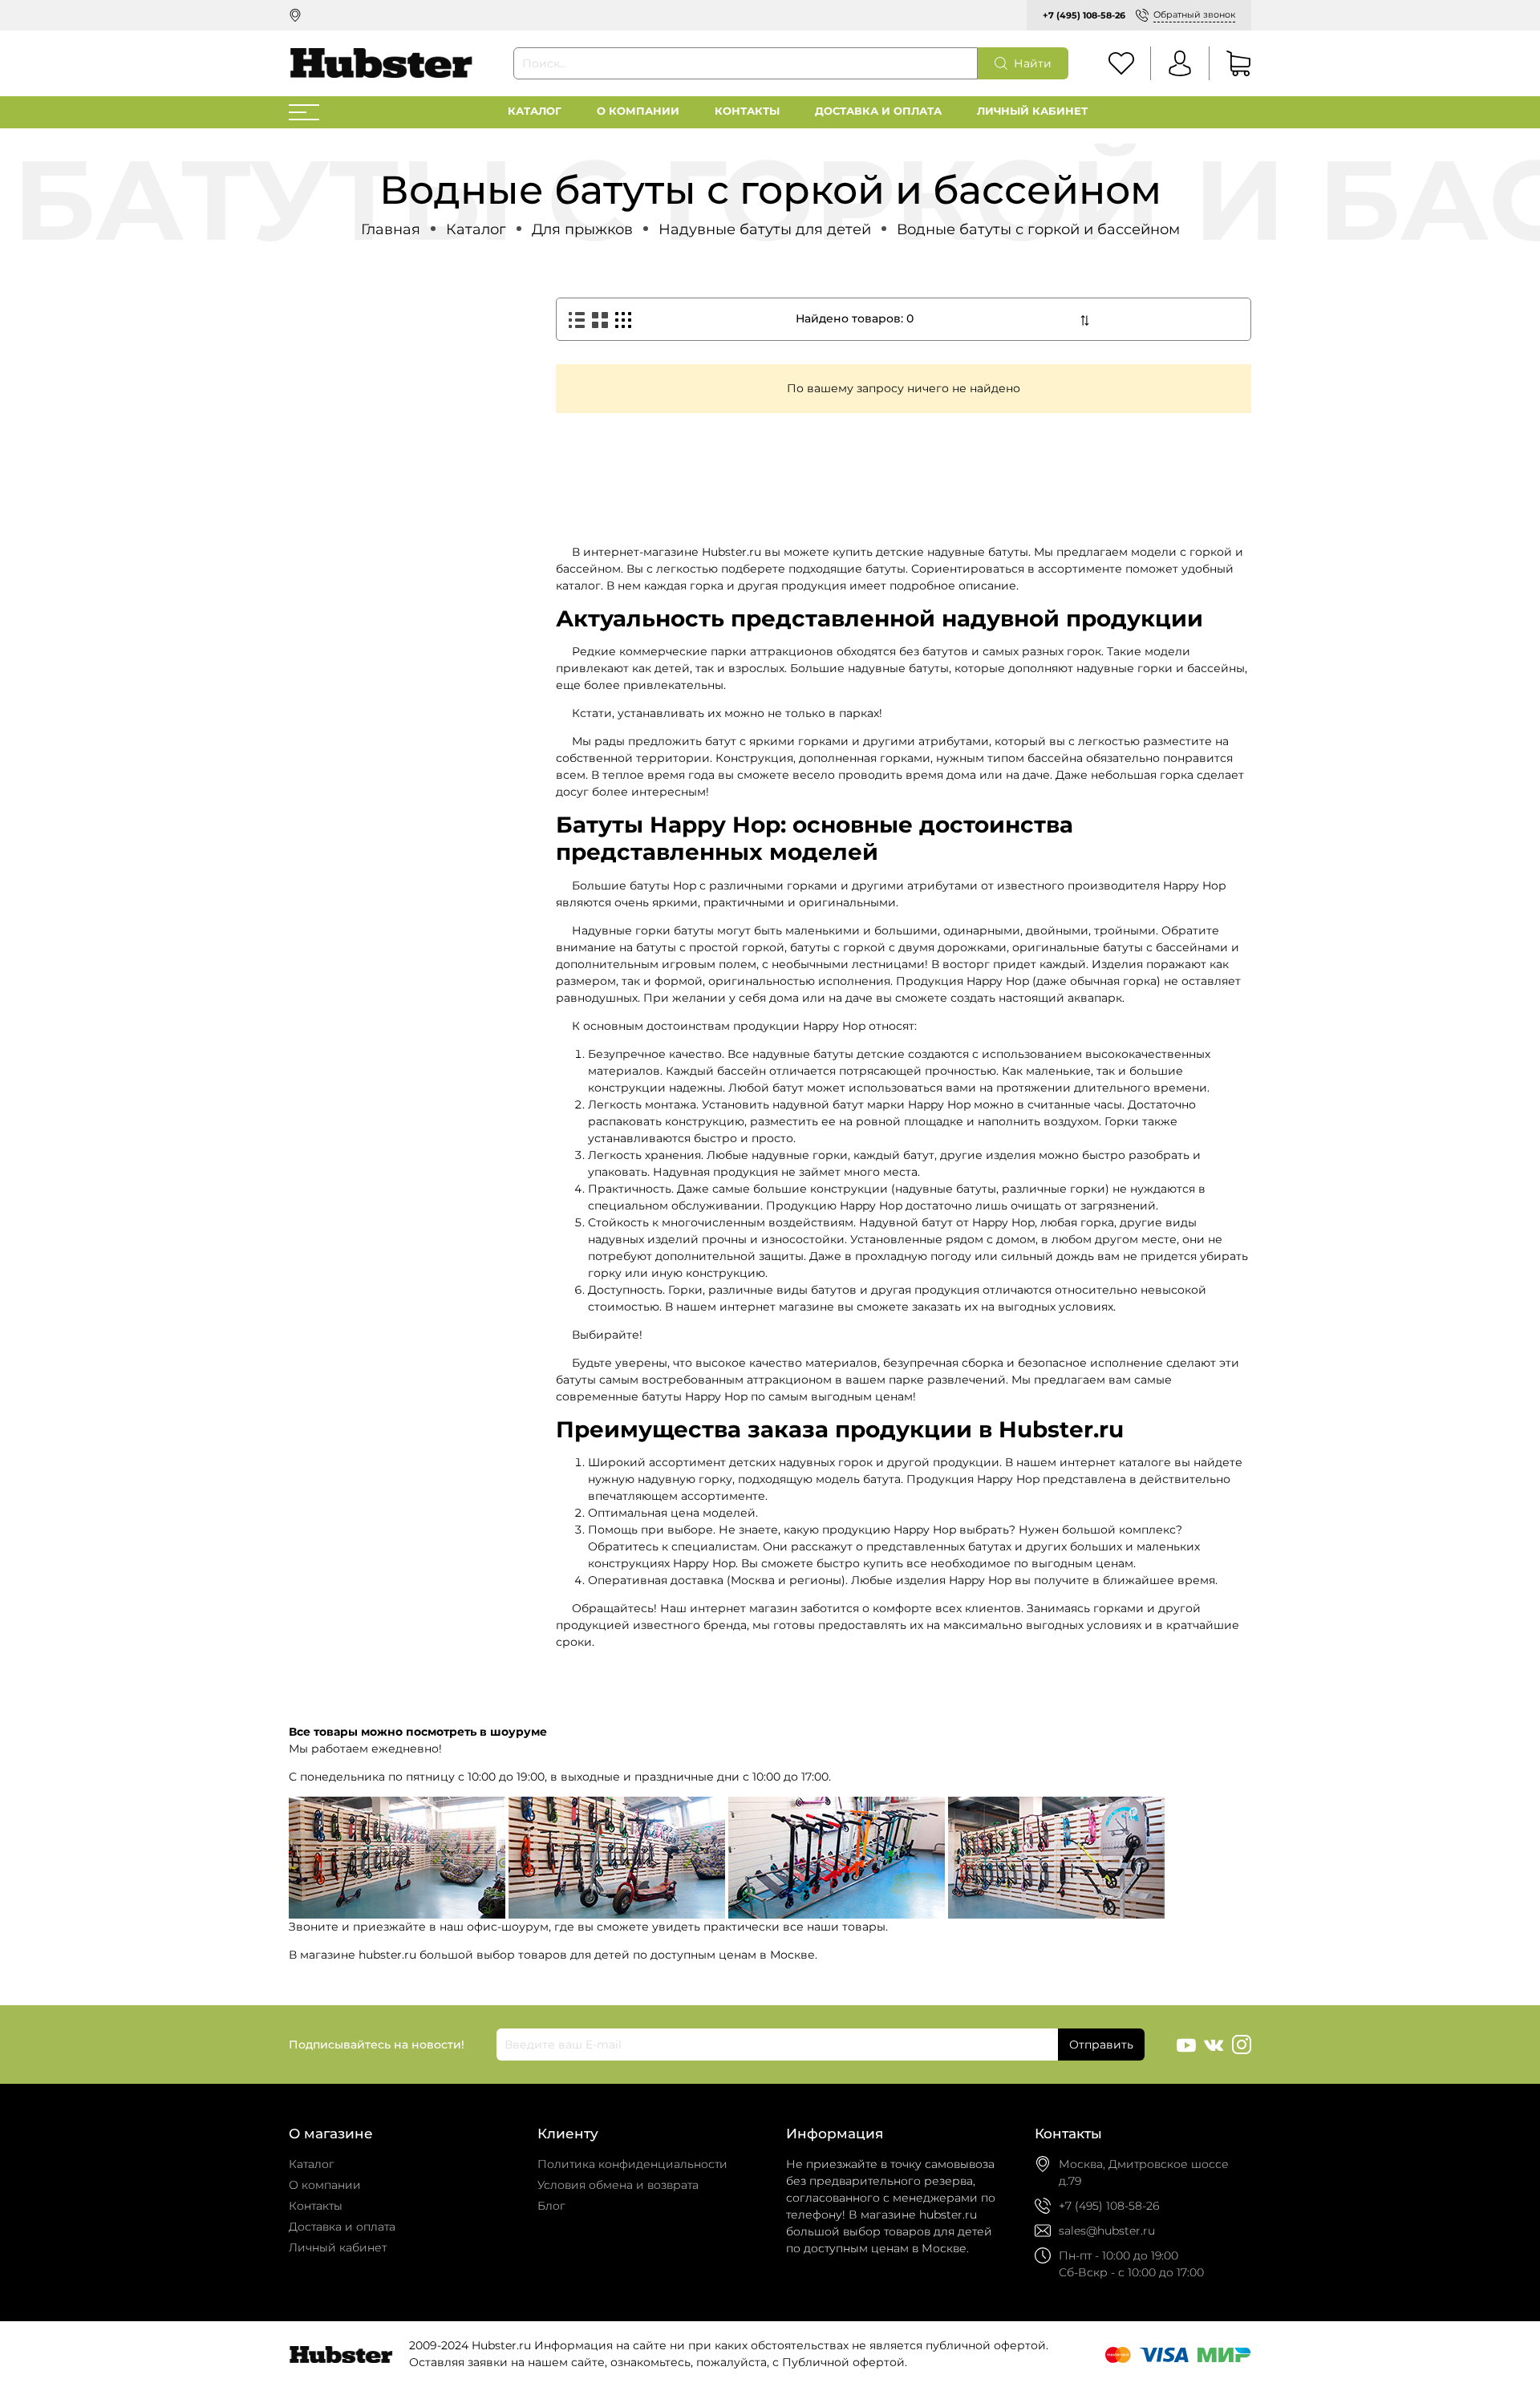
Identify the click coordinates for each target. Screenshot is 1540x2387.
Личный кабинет (1032, 111)
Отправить (1101, 2045)
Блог (551, 2206)
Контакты (747, 111)
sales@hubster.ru (1107, 2231)
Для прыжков (582, 229)
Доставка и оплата (878, 111)
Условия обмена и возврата (618, 2185)
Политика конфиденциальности (632, 2164)
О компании (638, 111)
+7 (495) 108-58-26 (1084, 15)
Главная (391, 229)
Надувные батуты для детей (765, 229)
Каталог (535, 111)
